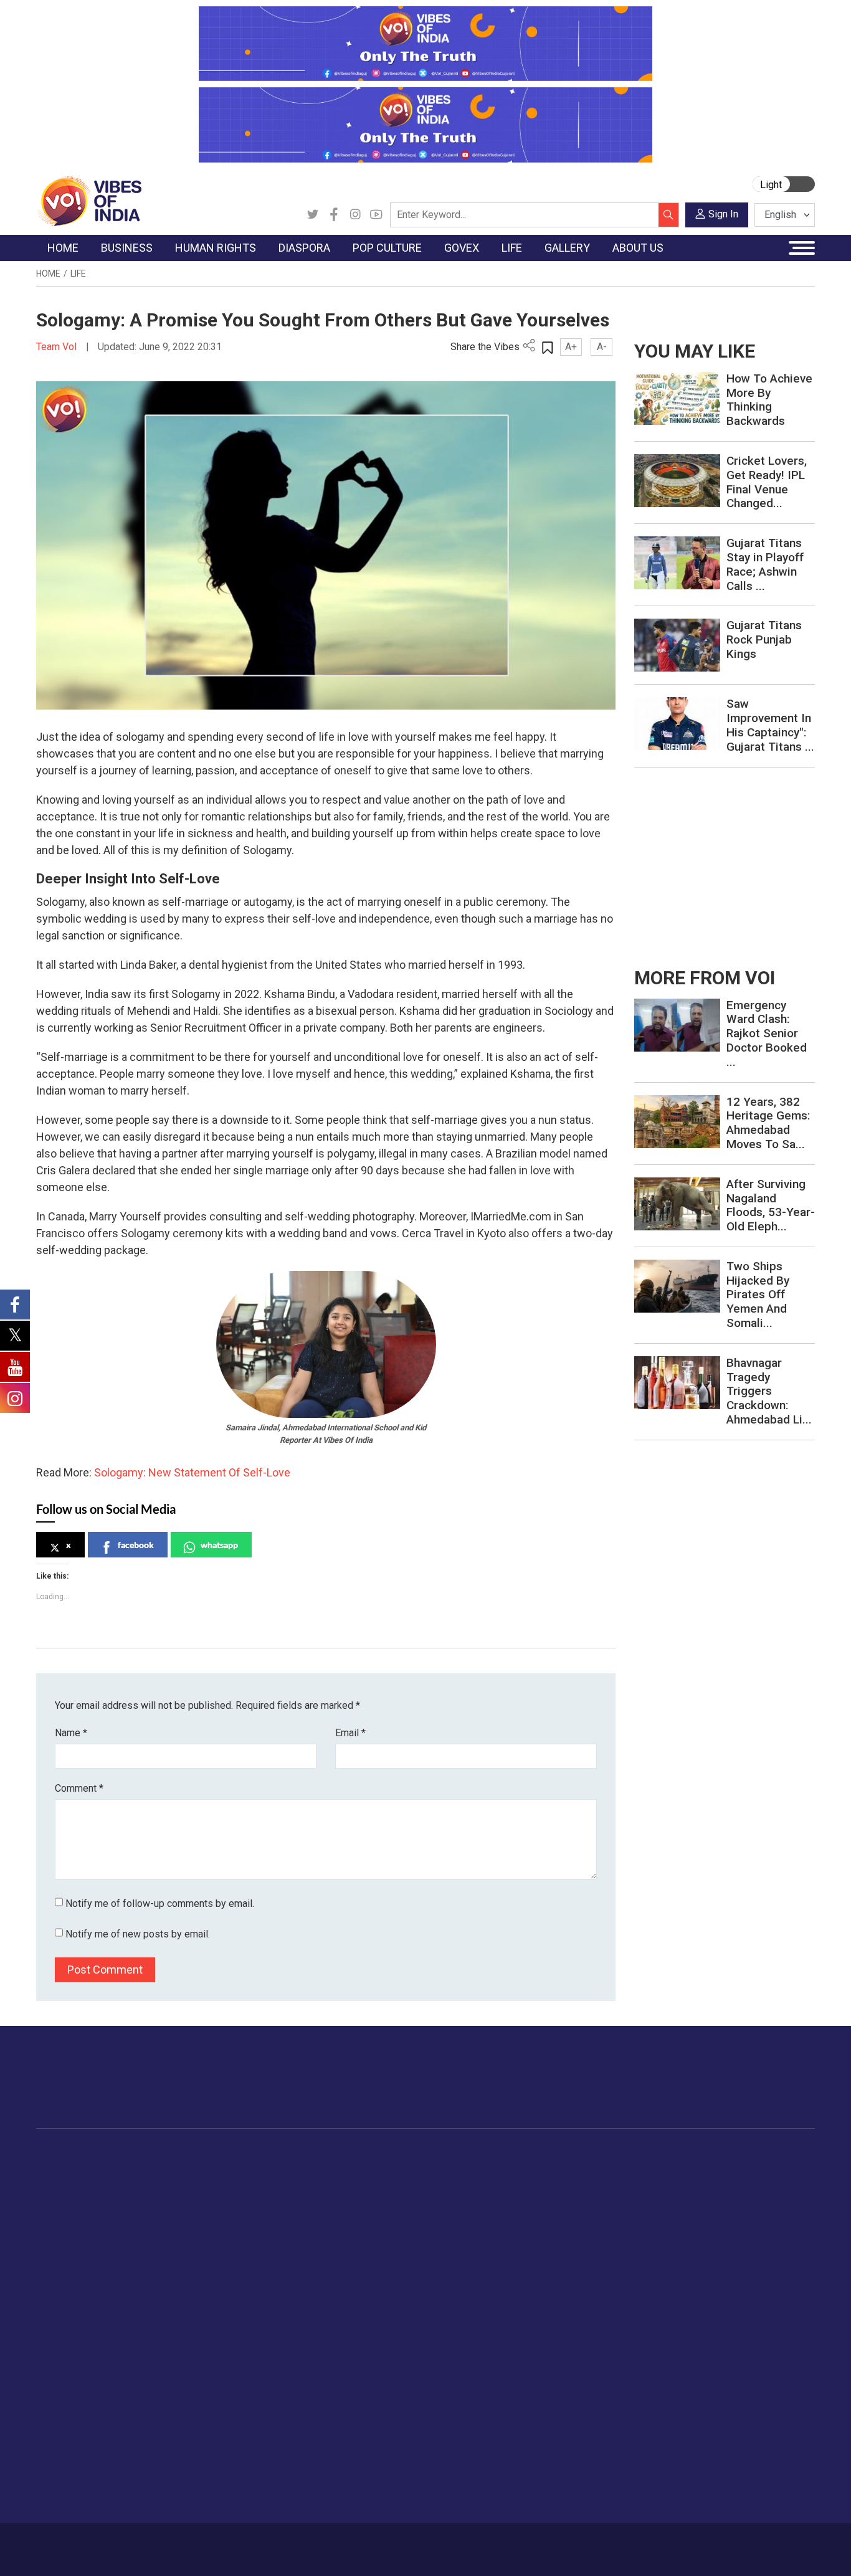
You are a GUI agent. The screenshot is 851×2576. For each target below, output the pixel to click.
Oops (59, 2450)
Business (153, 2155)
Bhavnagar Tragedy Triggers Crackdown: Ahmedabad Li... (769, 1391)
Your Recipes (568, 2201)
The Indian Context (87, 2201)
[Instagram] (355, 215)
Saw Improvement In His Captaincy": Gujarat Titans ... (770, 725)
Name (71, 1733)
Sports (677, 2326)
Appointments (475, 2217)
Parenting (682, 2232)
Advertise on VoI (83, 2387)
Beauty (677, 2341)
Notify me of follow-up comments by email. (160, 1903)
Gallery (758, 2155)
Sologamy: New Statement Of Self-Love (192, 1472)
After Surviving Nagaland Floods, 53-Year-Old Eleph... (771, 1205)
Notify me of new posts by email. (138, 1934)
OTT (394, 2201)
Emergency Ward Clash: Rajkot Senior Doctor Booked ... (767, 1034)
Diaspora (304, 2155)
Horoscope (686, 2170)
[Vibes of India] (89, 200)
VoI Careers (73, 2481)
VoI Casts (776, 2217)
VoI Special (72, 2248)
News (241, 2170)
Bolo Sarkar (470, 2201)
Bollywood (406, 2170)
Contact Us (176, 2543)
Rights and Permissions (97, 2496)
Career (84, 2543)
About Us (126, 2543)
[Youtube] (376, 215)
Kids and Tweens (698, 2310)
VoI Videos (778, 2201)
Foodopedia (555, 2155)
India (154, 2170)
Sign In (723, 214)
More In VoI (62, 2372)
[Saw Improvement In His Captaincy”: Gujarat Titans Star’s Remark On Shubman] (677, 723)
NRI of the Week (331, 2201)
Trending (66, 2170)
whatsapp (219, 1545)
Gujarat (63, 2217)
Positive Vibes (78, 2263)
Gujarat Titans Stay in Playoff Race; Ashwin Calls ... (765, 564)
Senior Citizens (694, 2248)
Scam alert (71, 2418)
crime (61, 2232)
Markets (161, 2217)
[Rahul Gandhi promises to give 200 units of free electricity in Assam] (677, 1024)
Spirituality (684, 2357)
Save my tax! (171, 2232)
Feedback (227, 2543)
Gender (677, 2201)
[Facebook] (334, 215)
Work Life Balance (700, 2279)
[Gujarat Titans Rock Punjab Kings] (677, 644)
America (314, 2170)
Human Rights (248, 2155)
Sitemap (338, 2543)
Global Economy (178, 2201)
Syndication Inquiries (91, 2465)
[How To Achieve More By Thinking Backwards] (677, 398)
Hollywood (406, 2185)
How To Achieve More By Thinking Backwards (769, 400)
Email (350, 1733)
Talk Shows (779, 2185)
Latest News (74, 2185)
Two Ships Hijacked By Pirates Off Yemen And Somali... (758, 1295)
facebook (136, 1545)
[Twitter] (313, 215)
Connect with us (742, 2089)
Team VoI (58, 347)
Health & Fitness (696, 2294)
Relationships (690, 2217)
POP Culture (399, 2155)
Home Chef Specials (583, 2170)
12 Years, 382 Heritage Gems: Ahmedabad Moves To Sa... (768, 1123)
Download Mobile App (743, 2550)
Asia (306, 2185)
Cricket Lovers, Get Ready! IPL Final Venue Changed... (767, 482)
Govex (447, 2155)
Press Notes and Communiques (115, 2403)
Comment (79, 1788)
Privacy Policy (283, 2543)
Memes (771, 2232)
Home (48, 273)
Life (78, 273)
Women (679, 2185)
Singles (677, 2263)
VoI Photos (779, 2248)
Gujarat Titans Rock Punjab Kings (764, 639)
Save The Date (785, 2170)
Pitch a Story (75, 2434)
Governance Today (484, 2170)
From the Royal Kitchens (593, 2185)
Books (398, 2217)
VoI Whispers (473, 2185)
